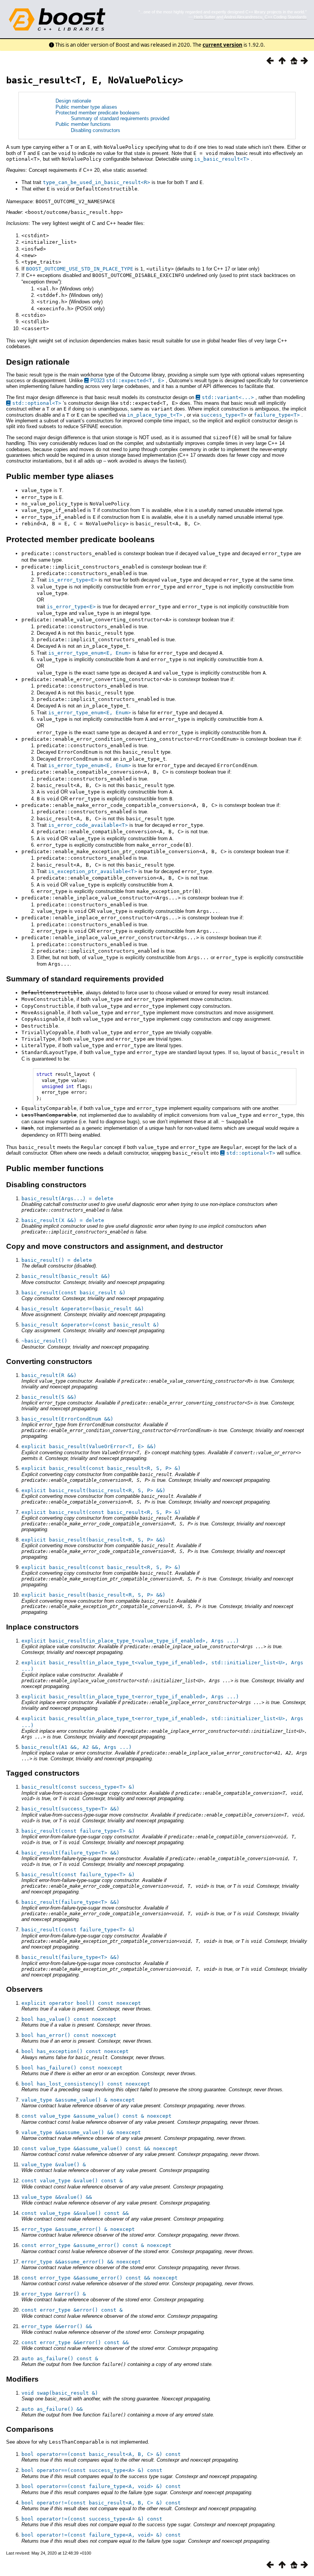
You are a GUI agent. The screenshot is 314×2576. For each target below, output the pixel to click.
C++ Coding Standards (286, 17)
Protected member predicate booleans (98, 113)
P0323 (127, 380)
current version (222, 45)
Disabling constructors (96, 130)
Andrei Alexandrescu (243, 17)
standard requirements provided (134, 118)
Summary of (85, 118)
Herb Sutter (204, 17)
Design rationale (73, 101)
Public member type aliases (86, 107)
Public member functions (83, 124)
